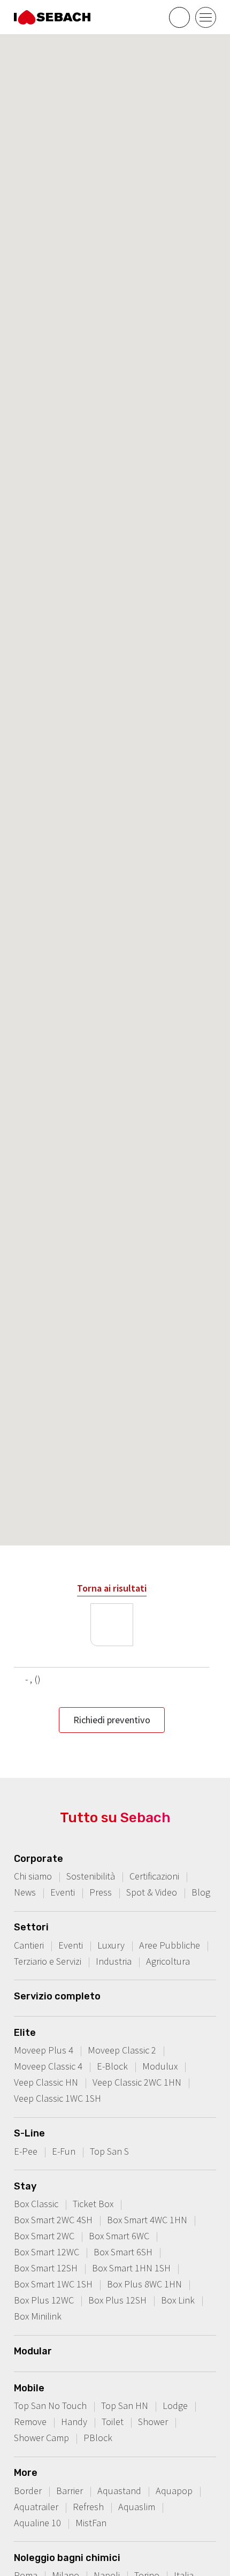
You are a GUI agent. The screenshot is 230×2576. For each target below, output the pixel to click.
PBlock (98, 2438)
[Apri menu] (206, 17)
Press (101, 1892)
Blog (201, 1892)
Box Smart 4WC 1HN (147, 2220)
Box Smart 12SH (46, 2268)
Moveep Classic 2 (122, 2050)
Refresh (88, 2507)
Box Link (178, 2300)
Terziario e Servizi (48, 1961)
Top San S (109, 2151)
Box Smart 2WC (44, 2236)
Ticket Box (93, 2204)
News (25, 1892)
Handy (74, 2422)
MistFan (91, 2523)
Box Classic (36, 2204)
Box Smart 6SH (123, 2252)
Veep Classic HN (46, 2082)
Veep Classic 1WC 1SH (57, 2098)
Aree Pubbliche (170, 1945)
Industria (114, 1961)
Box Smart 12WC (47, 2252)
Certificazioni (154, 1876)
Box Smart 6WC (119, 2236)
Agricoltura (168, 1961)
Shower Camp (41, 2438)
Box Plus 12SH (117, 2300)
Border (28, 2491)
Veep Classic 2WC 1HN (137, 2082)
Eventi (63, 1892)
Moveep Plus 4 (44, 2050)
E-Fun (64, 2151)
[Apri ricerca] (179, 17)
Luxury (111, 1945)
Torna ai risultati (112, 1588)
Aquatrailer (36, 2507)
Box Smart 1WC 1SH (53, 2284)
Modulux (160, 2066)
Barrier (70, 2491)
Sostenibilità (91, 1876)
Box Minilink (38, 2316)
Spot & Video (152, 1892)
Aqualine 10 (37, 2523)
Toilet (113, 2422)
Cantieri (29, 1945)
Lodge (175, 2405)
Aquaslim (137, 2507)
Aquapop (174, 2491)
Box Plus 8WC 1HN (144, 2284)
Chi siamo (33, 1876)
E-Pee (26, 2151)
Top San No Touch (50, 2405)
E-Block (112, 2066)
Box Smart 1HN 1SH (131, 2268)
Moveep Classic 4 (48, 2066)
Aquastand (119, 2491)
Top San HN (125, 2405)
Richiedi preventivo (112, 1720)
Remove (30, 2422)
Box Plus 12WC (44, 2300)
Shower (153, 2422)
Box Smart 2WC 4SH (53, 2220)
